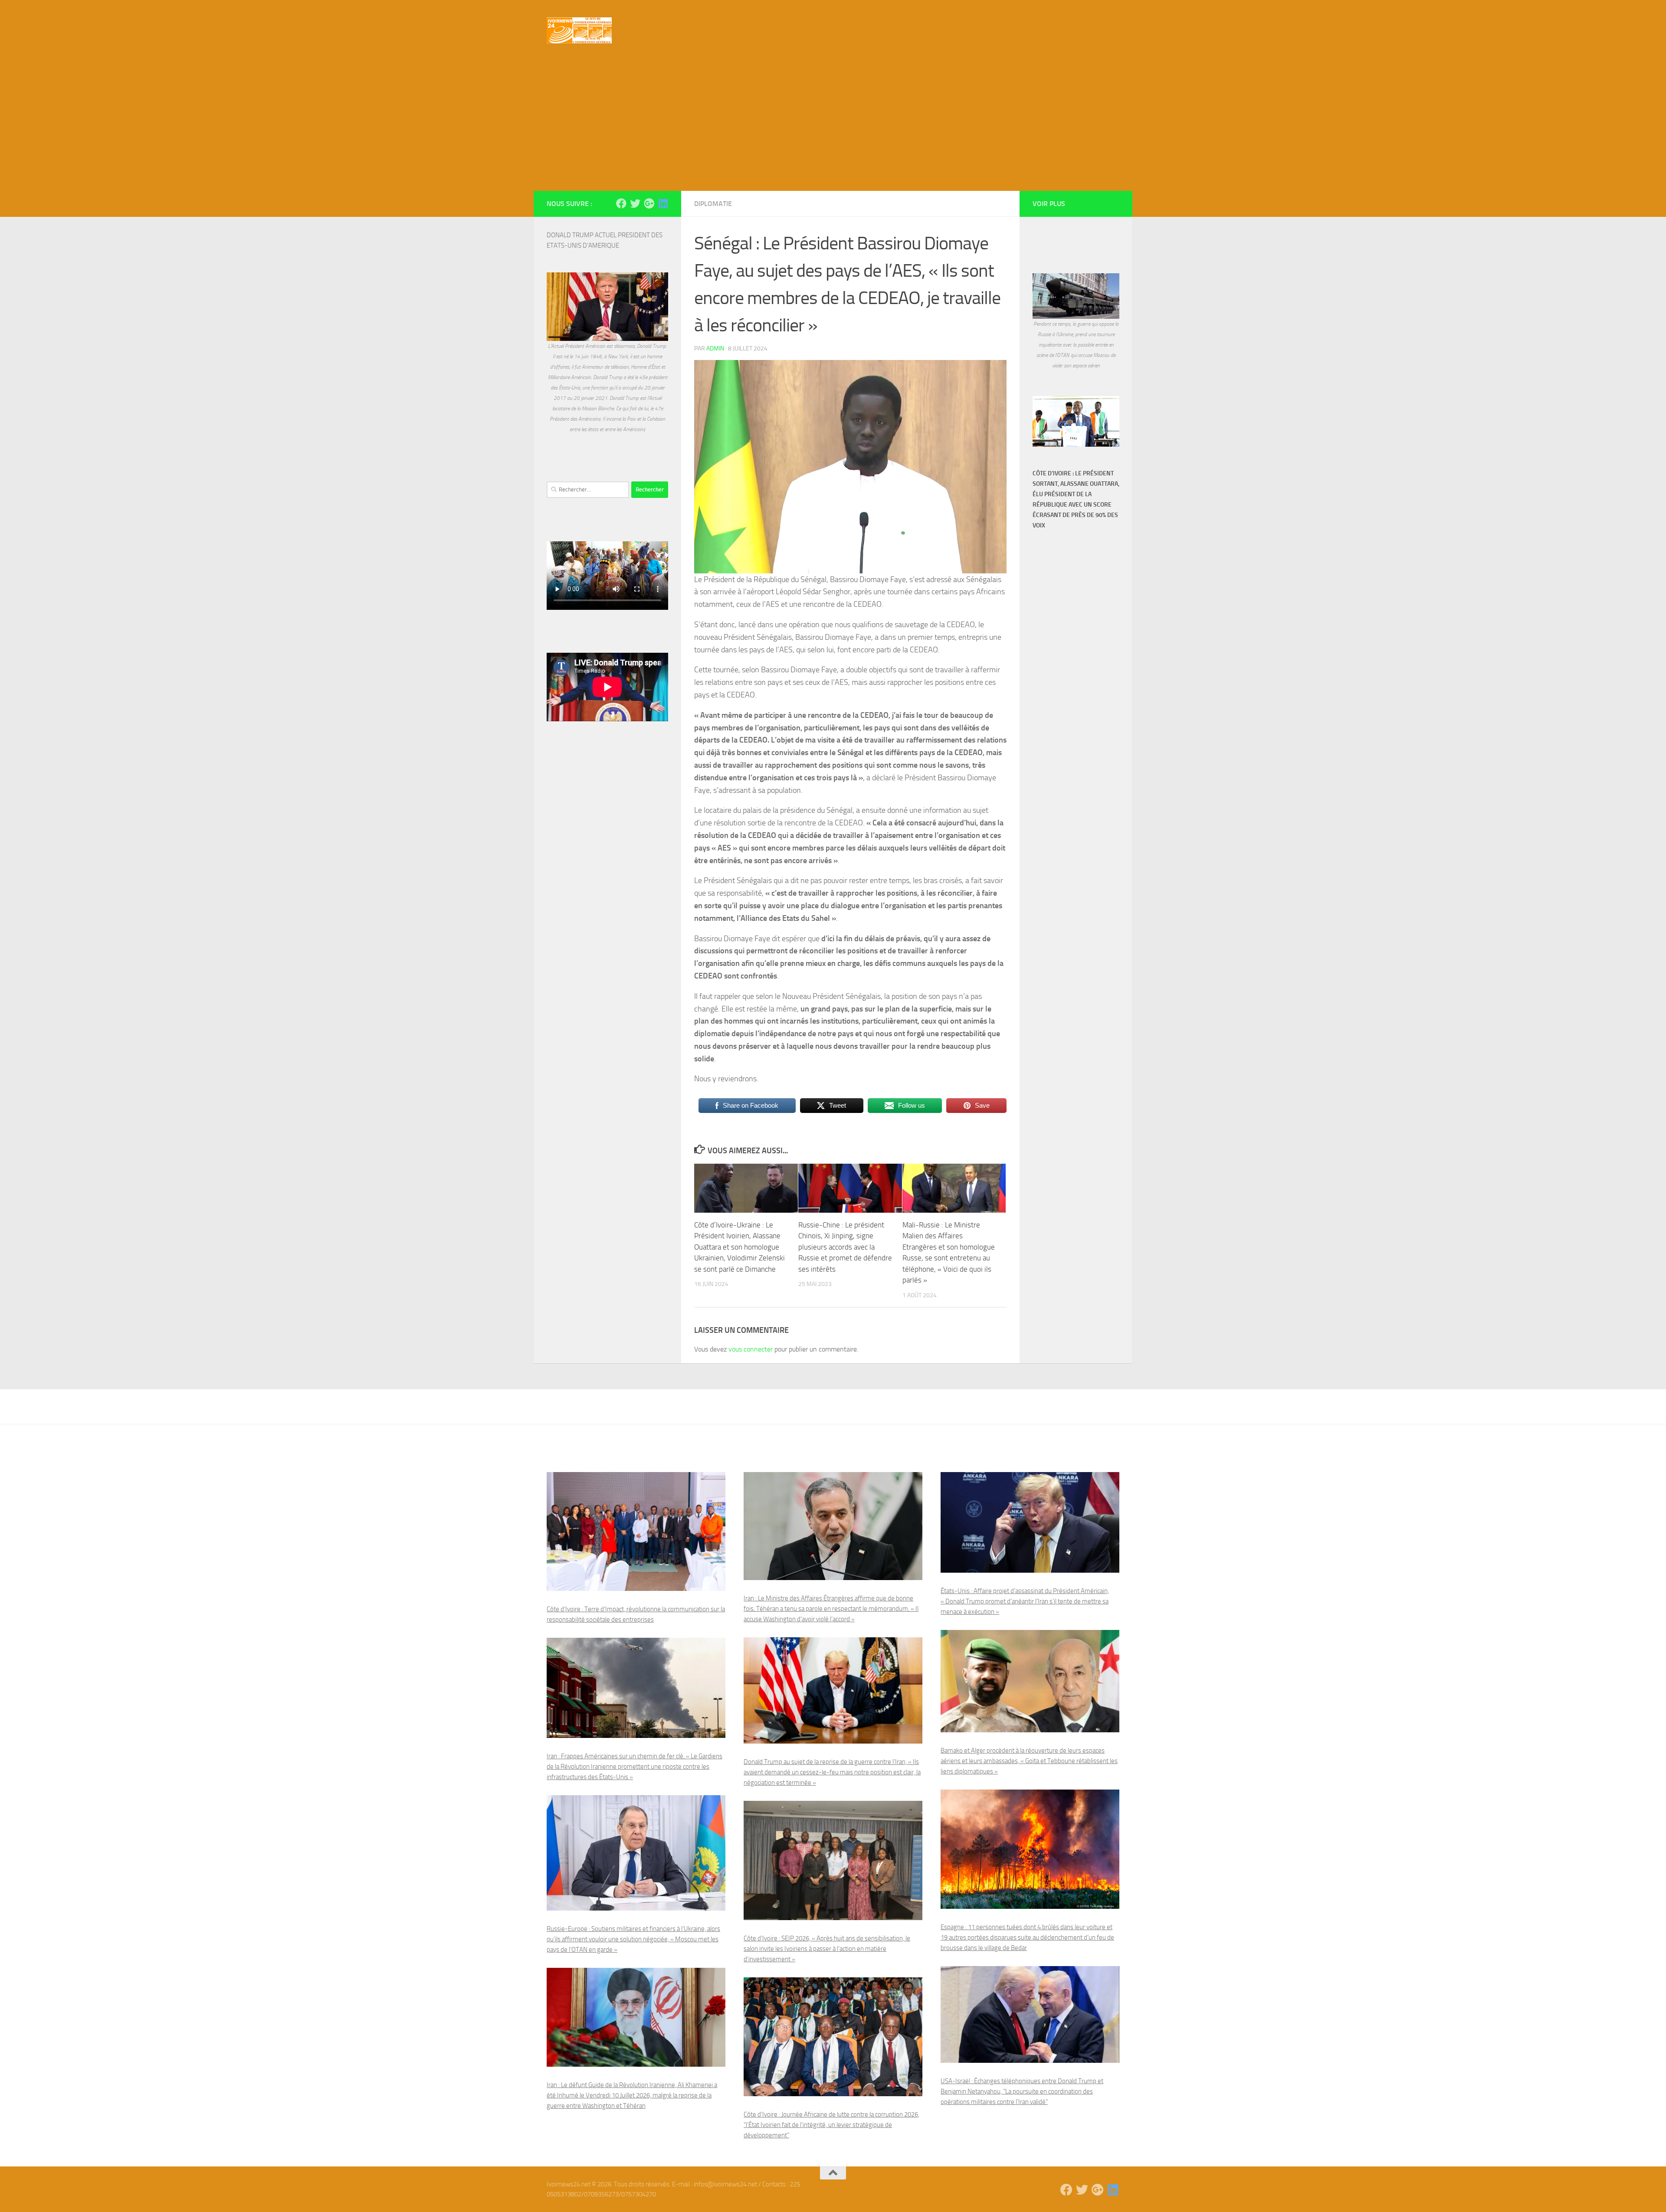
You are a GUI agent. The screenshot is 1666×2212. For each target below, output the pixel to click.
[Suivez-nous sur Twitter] (635, 203)
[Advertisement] (833, 126)
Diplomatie (713, 204)
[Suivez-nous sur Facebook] (621, 203)
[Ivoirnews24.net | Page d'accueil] (579, 30)
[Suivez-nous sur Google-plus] (649, 203)
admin (715, 348)
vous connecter (751, 1349)
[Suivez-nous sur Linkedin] (663, 203)
